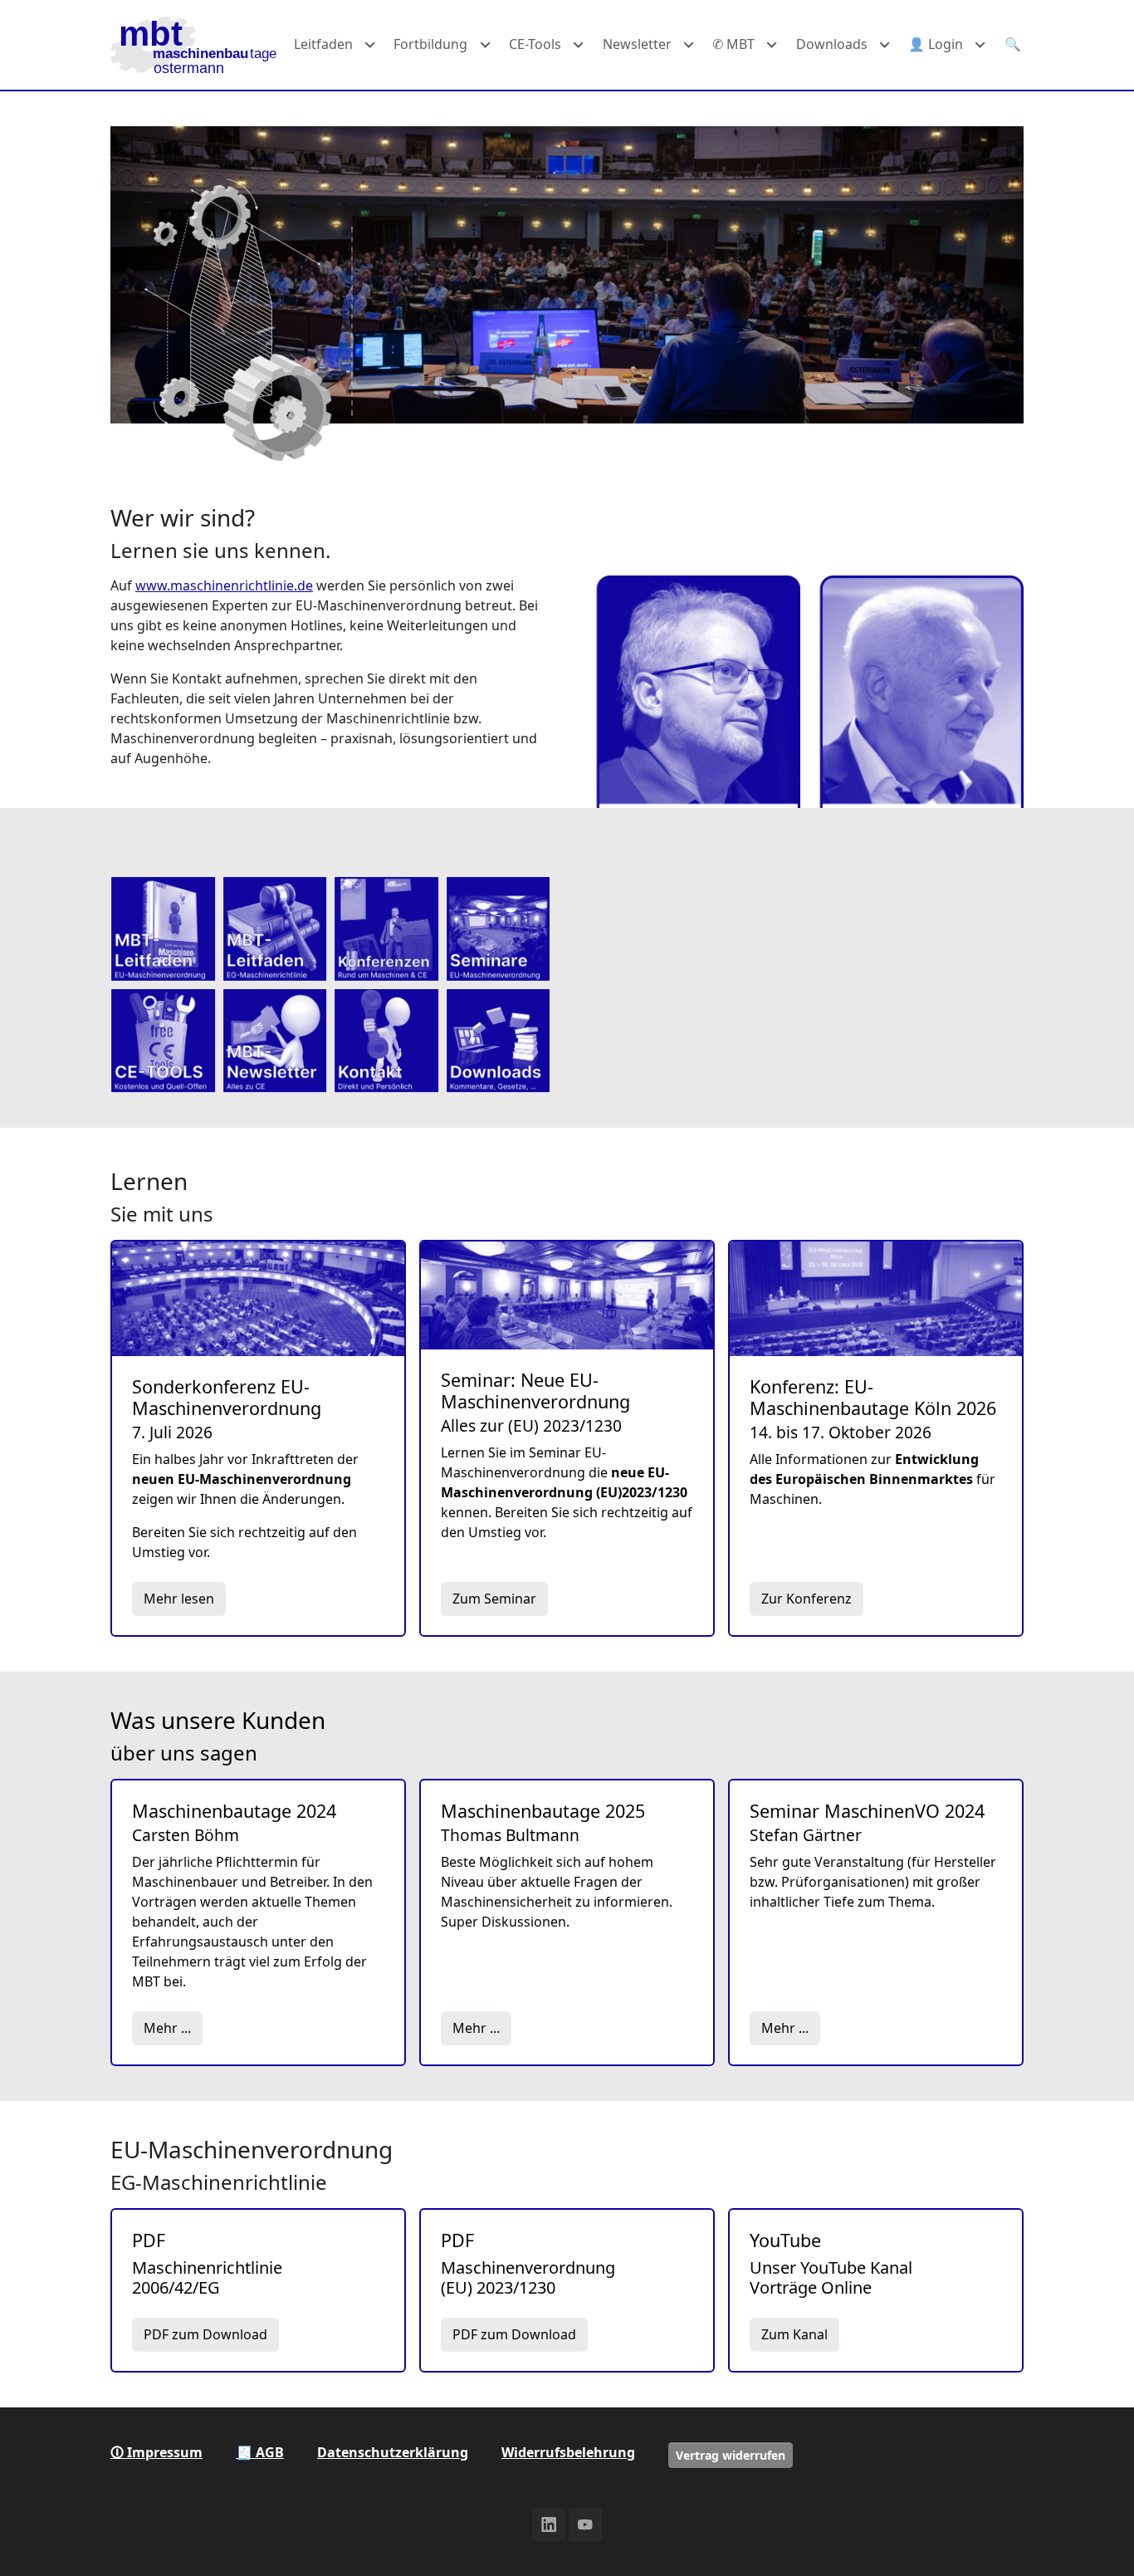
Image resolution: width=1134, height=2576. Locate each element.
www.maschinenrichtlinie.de (224, 585)
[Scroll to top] (1097, 2539)
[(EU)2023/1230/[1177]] (163, 929)
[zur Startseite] (193, 45)
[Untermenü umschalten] (370, 45)
